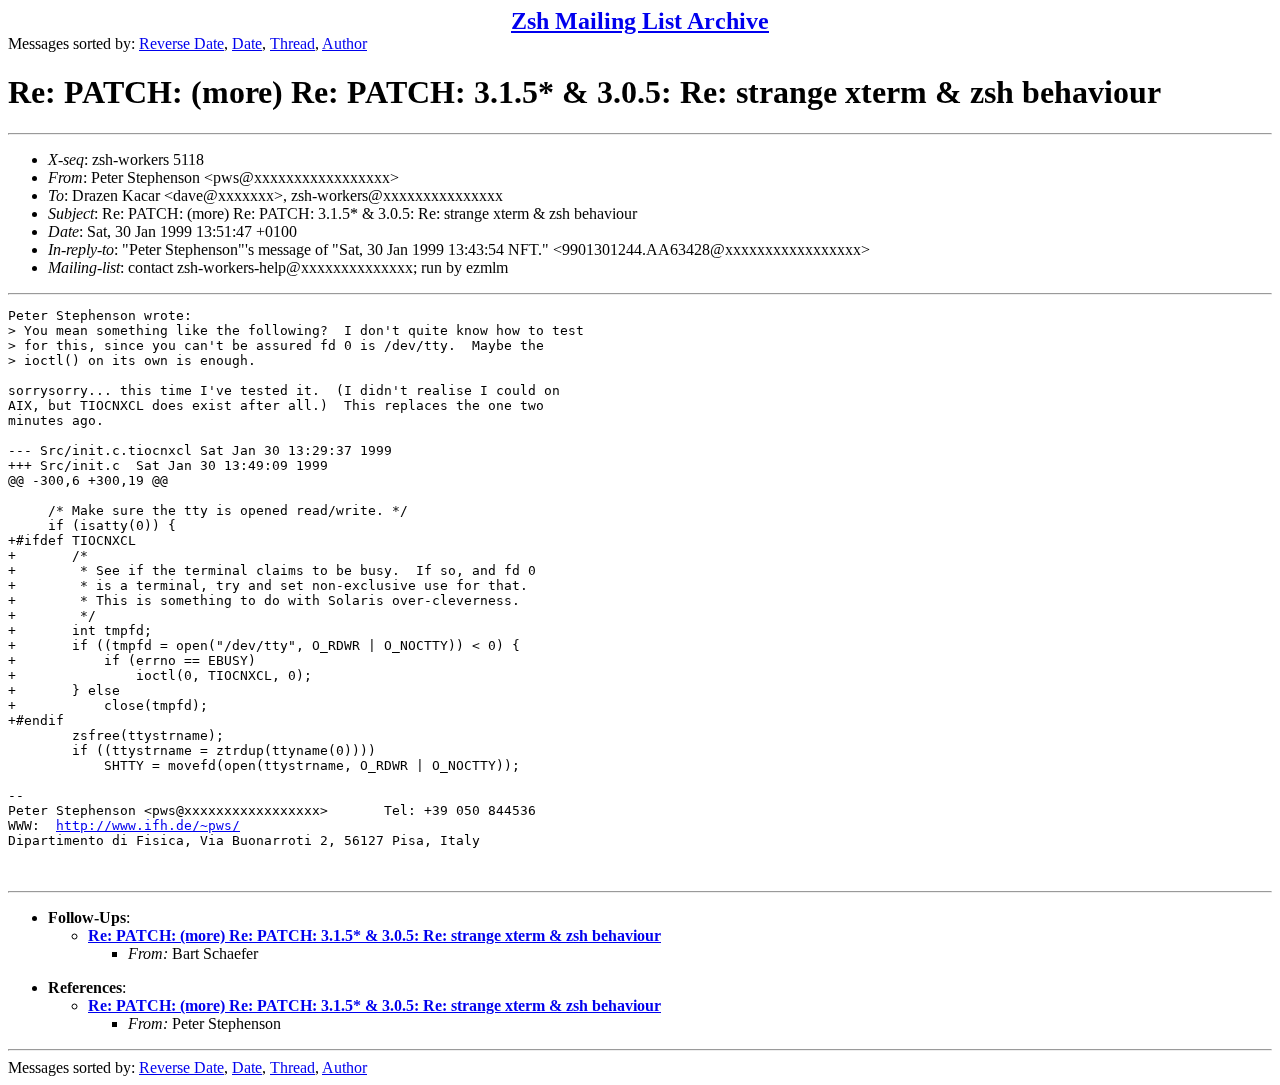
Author (344, 43)
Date (247, 43)
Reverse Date (181, 43)
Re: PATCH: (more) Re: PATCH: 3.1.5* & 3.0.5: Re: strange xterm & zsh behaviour (374, 935)
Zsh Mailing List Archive (640, 21)
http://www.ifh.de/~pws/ (148, 825)
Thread (292, 43)
